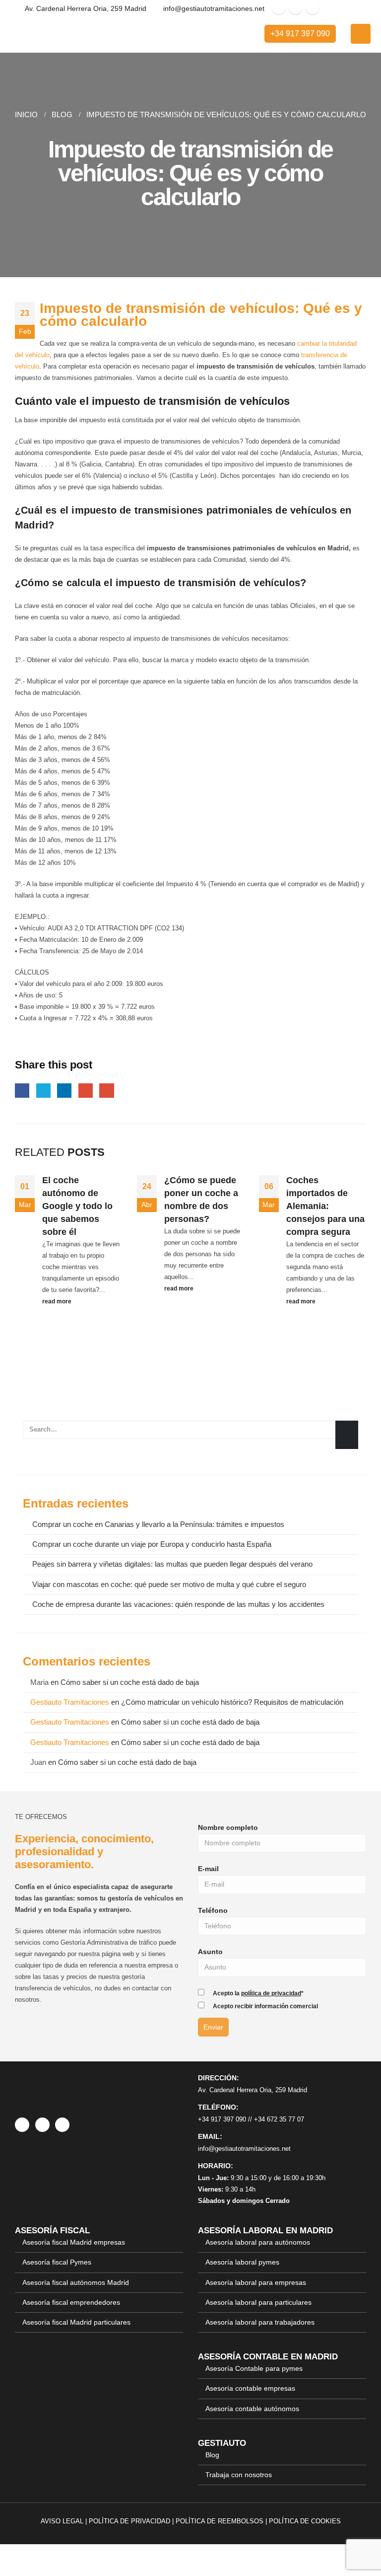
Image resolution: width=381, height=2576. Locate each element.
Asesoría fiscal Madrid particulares (76, 2322)
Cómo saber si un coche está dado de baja (130, 1682)
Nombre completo (228, 1827)
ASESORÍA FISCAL (52, 2230)
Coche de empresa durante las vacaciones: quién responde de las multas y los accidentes (178, 1604)
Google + (86, 1091)
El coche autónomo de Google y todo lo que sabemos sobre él (77, 1206)
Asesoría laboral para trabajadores (260, 2322)
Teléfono (213, 1910)
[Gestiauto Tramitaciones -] (47, 34)
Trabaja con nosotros (239, 2475)
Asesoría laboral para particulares (258, 2302)
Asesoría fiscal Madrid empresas (74, 2242)
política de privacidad (271, 1993)
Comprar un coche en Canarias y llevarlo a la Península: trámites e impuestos (158, 1524)
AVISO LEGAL (62, 2521)
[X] (296, 7)
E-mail (208, 1869)
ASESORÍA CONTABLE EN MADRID (268, 2356)
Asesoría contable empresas (250, 2388)
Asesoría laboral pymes (242, 2262)
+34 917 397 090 (300, 34)
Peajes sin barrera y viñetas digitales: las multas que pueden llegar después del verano (172, 1564)
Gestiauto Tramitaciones (70, 1702)
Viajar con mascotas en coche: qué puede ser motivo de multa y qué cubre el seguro (169, 1585)
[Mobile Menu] (361, 34)
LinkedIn (64, 1091)
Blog (212, 2455)
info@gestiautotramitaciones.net (244, 2149)
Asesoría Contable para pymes (254, 2368)
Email (106, 1091)
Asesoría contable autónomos (252, 2408)
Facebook (22, 1091)
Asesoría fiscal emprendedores (71, 2302)
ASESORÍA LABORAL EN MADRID (265, 2230)
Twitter (43, 1091)
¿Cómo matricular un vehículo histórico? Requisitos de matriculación (232, 1702)
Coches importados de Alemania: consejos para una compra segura (325, 1206)
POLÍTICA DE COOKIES (305, 2521)
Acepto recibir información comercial (265, 2006)
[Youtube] (313, 7)
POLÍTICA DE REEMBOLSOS (220, 2521)
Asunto (210, 1952)
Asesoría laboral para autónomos (258, 2242)
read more (58, 1301)
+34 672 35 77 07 (279, 2119)
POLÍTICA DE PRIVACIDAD (129, 2521)
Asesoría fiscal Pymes (57, 2262)
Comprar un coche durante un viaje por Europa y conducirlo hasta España (152, 1544)
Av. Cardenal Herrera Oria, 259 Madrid (253, 2090)
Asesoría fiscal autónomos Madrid (76, 2282)
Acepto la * (258, 1993)
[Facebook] (279, 7)
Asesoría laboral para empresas (256, 2282)
